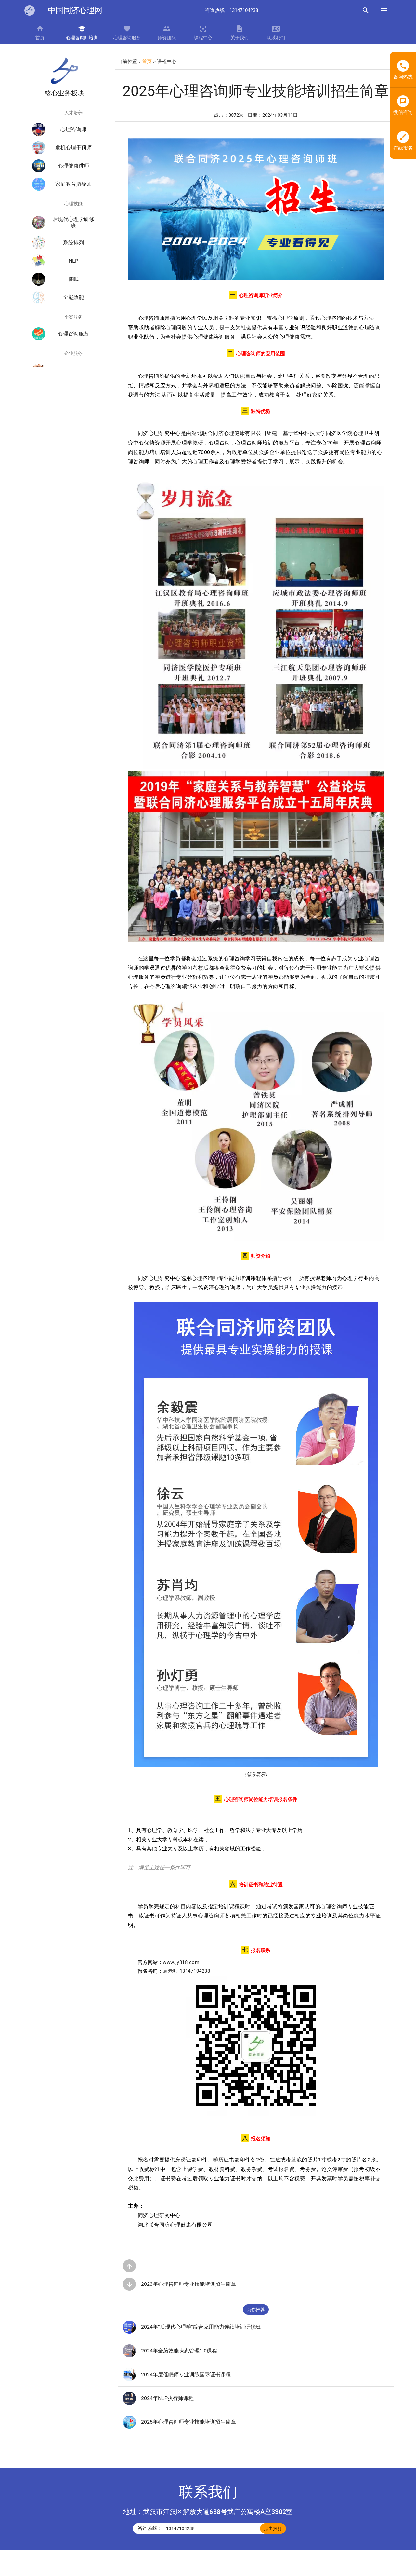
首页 (40, 38)
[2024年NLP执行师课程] (129, 2403)
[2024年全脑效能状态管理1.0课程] (129, 2356)
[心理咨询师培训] (30, 10)
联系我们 (276, 38)
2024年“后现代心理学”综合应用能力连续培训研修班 (201, 2327)
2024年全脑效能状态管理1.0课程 (179, 2351)
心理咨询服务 (127, 38)
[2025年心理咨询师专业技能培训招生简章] (129, 2427)
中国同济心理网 (75, 10)
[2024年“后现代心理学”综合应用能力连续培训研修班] (129, 2332)
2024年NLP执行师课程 (167, 2398)
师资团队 (167, 38)
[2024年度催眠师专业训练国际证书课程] (129, 2379)
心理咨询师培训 (82, 38)
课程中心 (203, 38)
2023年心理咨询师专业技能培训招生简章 (188, 2284)
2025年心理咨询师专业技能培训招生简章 (188, 2422)
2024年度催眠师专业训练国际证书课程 (186, 2374)
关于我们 (240, 38)
